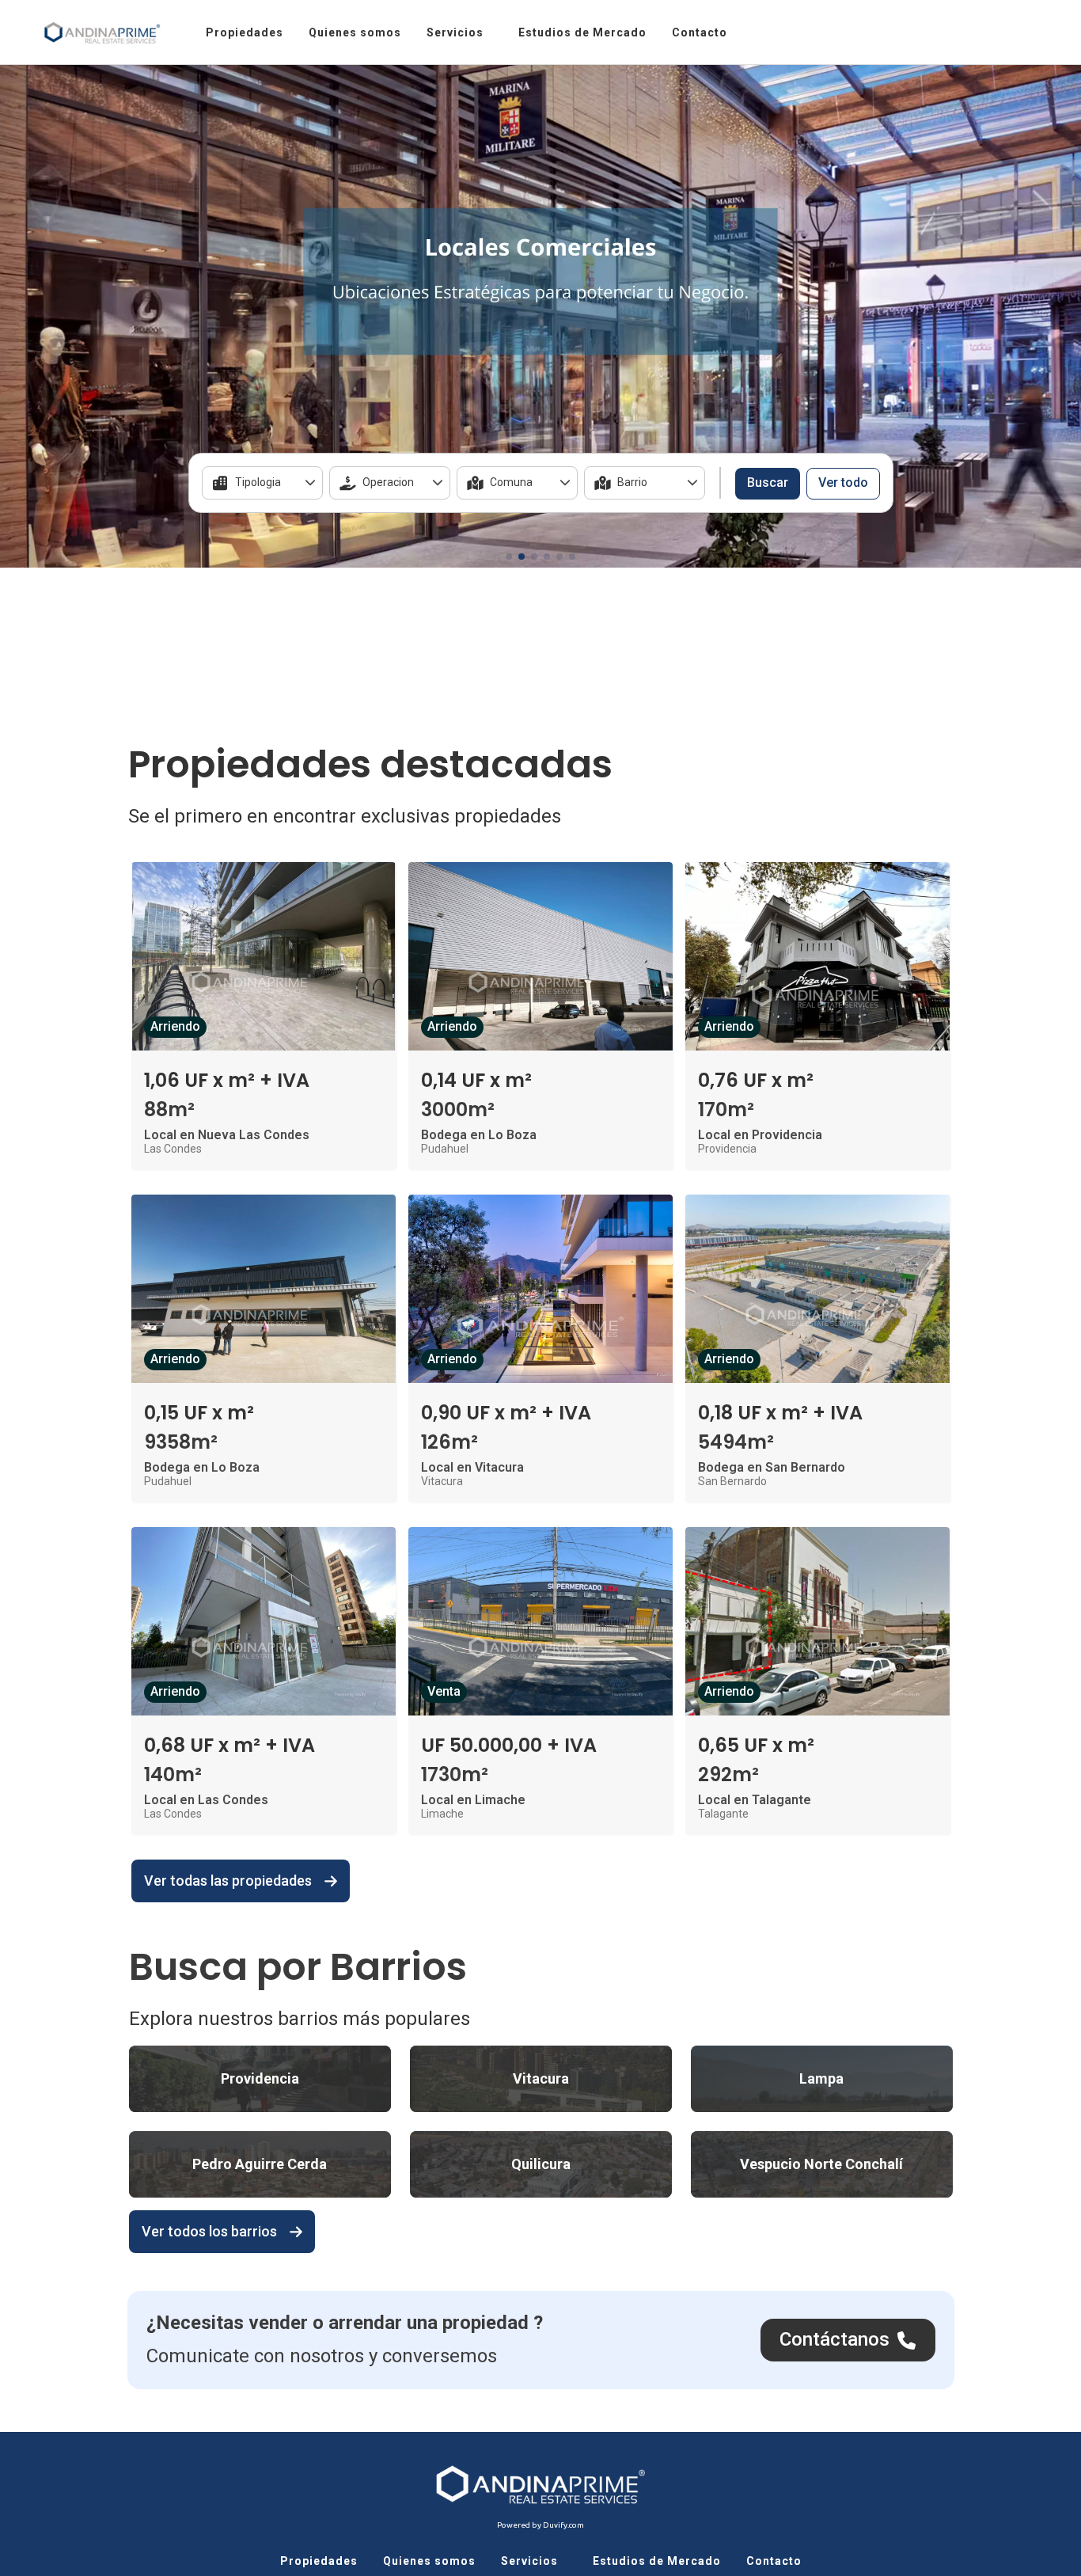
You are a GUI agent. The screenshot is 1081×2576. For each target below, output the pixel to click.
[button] (509, 557)
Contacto (700, 32)
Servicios (455, 32)
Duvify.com (563, 2525)
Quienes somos (355, 32)
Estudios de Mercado (582, 32)
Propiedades (245, 32)
